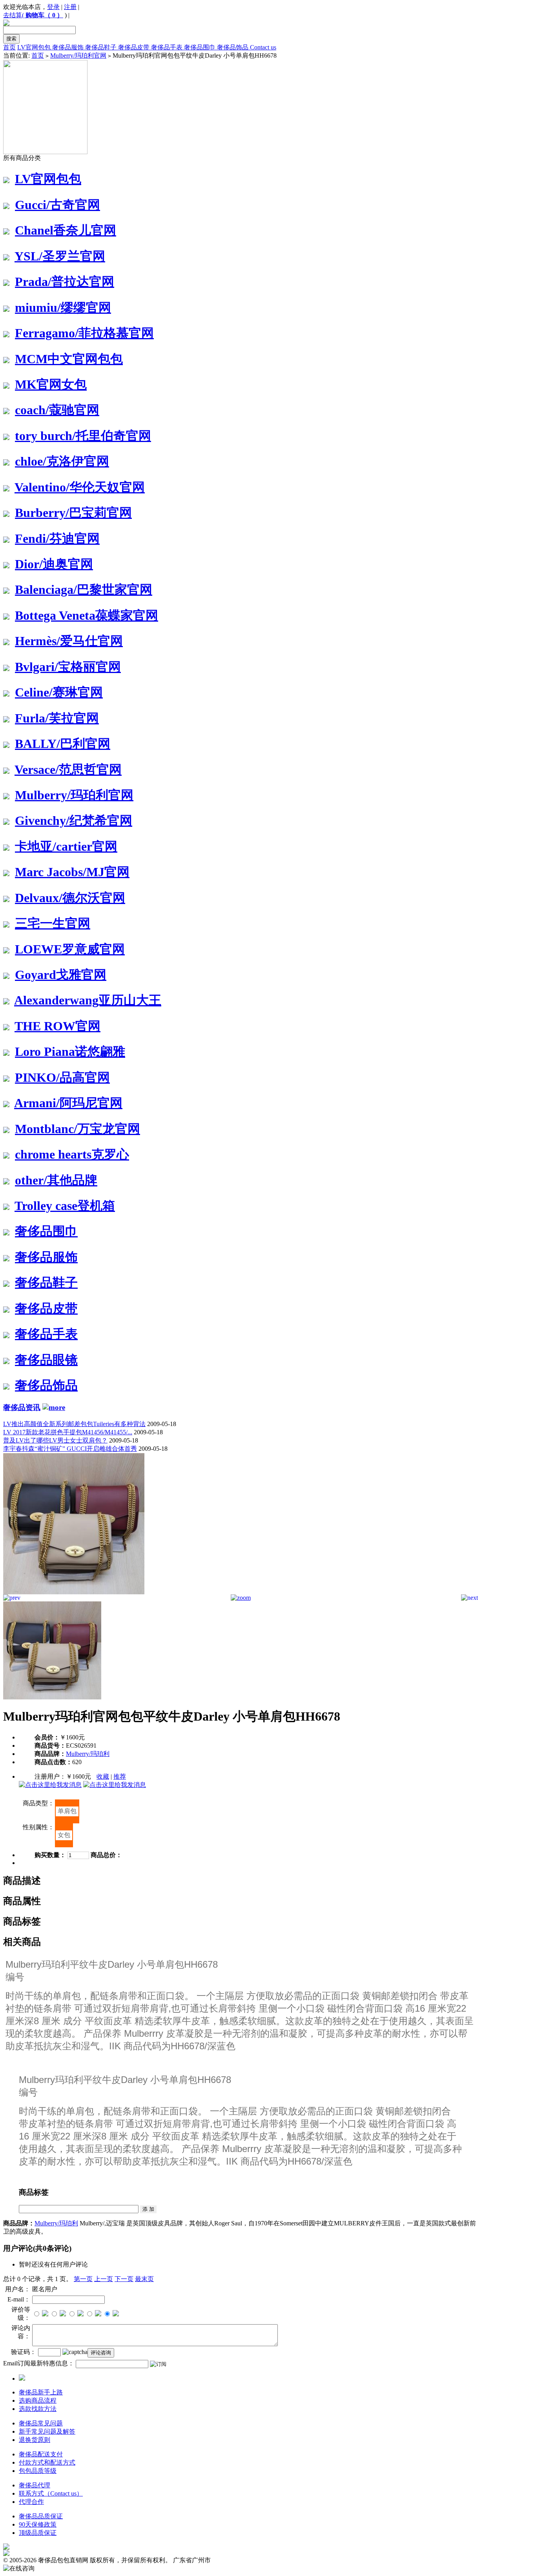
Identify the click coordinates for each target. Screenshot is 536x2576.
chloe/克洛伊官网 (62, 461)
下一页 (124, 2279)
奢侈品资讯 (22, 1407)
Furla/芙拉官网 (57, 718)
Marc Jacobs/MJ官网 (72, 872)
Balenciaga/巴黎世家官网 (84, 589)
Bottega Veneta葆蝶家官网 (87, 615)
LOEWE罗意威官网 (70, 949)
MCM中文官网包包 (69, 359)
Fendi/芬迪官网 (57, 538)
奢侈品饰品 (233, 47)
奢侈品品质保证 (41, 2516)
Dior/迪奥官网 (54, 564)
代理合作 (31, 2502)
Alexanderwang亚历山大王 (88, 1000)
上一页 (104, 2279)
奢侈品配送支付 (41, 2454)
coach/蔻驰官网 (57, 410)
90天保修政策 (38, 2524)
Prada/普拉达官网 (65, 282)
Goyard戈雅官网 (61, 975)
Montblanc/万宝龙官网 (77, 1129)
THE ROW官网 (57, 1026)
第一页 (83, 2279)
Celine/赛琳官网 (59, 692)
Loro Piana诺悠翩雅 (70, 1052)
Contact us (263, 47)
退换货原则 (35, 2440)
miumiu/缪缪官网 (63, 307)
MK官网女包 (51, 384)
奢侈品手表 (168, 47)
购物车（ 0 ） (44, 15)
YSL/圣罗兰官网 (60, 256)
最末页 (144, 2279)
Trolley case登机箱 (65, 1206)
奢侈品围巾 (201, 47)
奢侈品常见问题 (41, 2423)
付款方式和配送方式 (47, 2462)
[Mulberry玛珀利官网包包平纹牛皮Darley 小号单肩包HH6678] (74, 1592)
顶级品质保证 (38, 2533)
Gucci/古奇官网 (57, 205)
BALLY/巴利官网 (63, 744)
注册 (70, 7)
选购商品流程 (38, 2400)
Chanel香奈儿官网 (66, 230)
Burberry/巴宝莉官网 (73, 513)
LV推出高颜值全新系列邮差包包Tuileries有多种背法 (74, 1424)
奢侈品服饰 (69, 47)
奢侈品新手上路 (41, 2392)
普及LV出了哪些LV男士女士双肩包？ (55, 1440)
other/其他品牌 (56, 1180)
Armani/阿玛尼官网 (68, 1103)
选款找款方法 (38, 2409)
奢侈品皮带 (135, 47)
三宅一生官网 (53, 923)
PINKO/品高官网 (62, 1077)
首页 (9, 47)
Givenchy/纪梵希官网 (74, 820)
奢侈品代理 (35, 2485)
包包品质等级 (38, 2471)
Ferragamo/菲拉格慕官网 (84, 333)
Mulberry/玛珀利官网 (78, 55)
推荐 (120, 1776)
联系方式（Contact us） (51, 2493)
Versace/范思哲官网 (68, 770)
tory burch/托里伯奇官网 (83, 436)
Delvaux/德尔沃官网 (70, 898)
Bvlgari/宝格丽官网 (68, 667)
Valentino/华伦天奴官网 (80, 487)
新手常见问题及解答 (47, 2431)
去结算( (14, 15)
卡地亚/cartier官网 (66, 846)
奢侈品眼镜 (46, 1360)
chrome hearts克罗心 (72, 1154)
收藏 (103, 1776)
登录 (53, 7)
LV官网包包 (35, 47)
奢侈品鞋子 (102, 47)
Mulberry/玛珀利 (88, 1754)
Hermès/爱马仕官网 (69, 641)
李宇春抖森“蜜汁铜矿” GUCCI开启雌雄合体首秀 (70, 1449)
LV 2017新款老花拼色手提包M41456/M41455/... (68, 1432)
